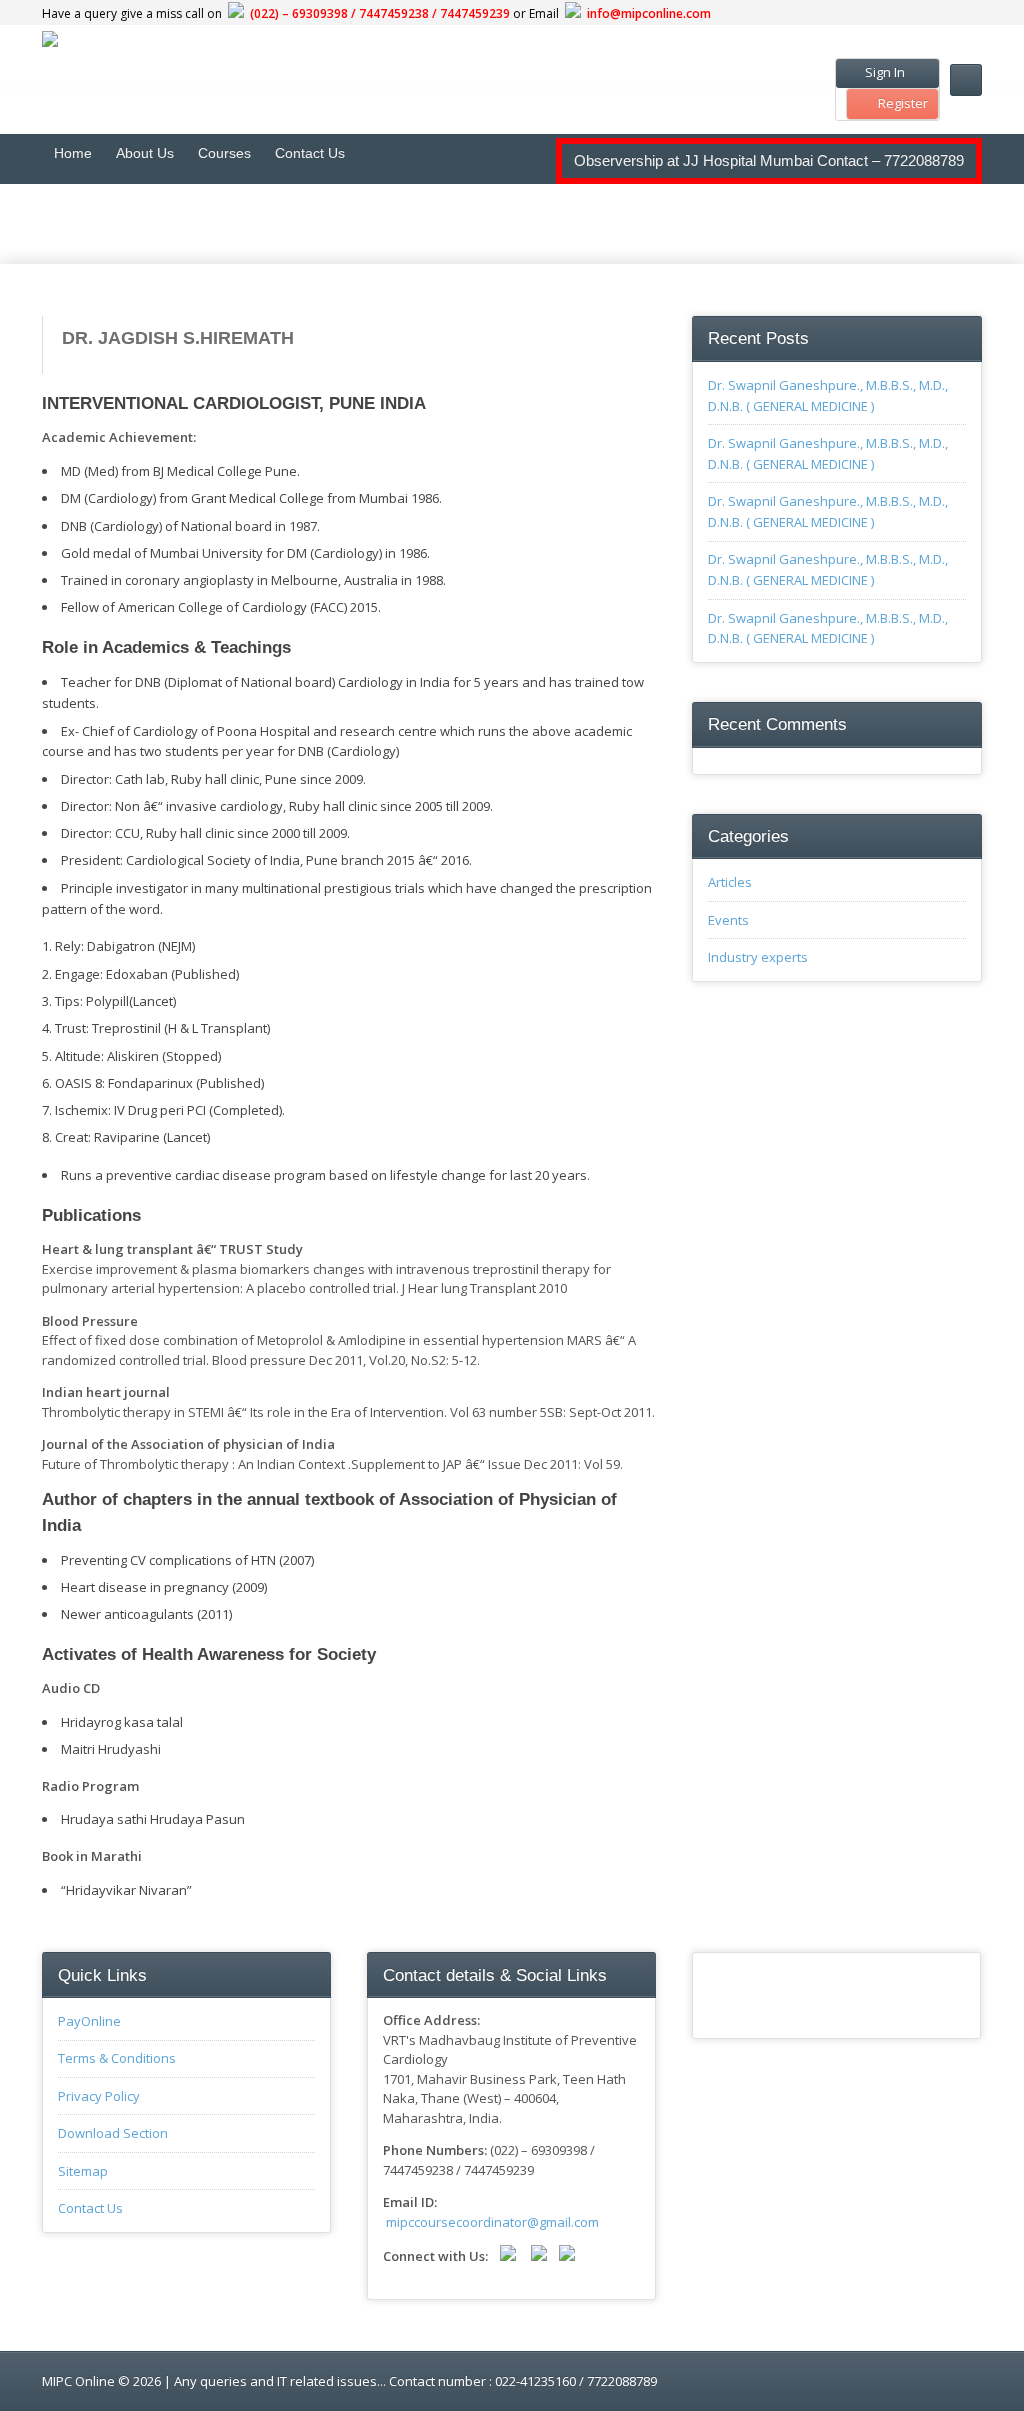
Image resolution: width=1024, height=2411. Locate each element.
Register (903, 103)
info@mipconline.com (649, 13)
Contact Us (310, 153)
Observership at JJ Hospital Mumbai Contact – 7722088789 (769, 160)
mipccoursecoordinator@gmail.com (492, 2222)
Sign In (883, 72)
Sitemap (83, 2171)
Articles (730, 882)
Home (73, 153)
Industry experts (758, 957)
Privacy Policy (99, 2096)
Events (728, 920)
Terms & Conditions (117, 2058)
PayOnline (89, 2021)
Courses (224, 153)
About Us (145, 153)
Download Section (113, 2133)
